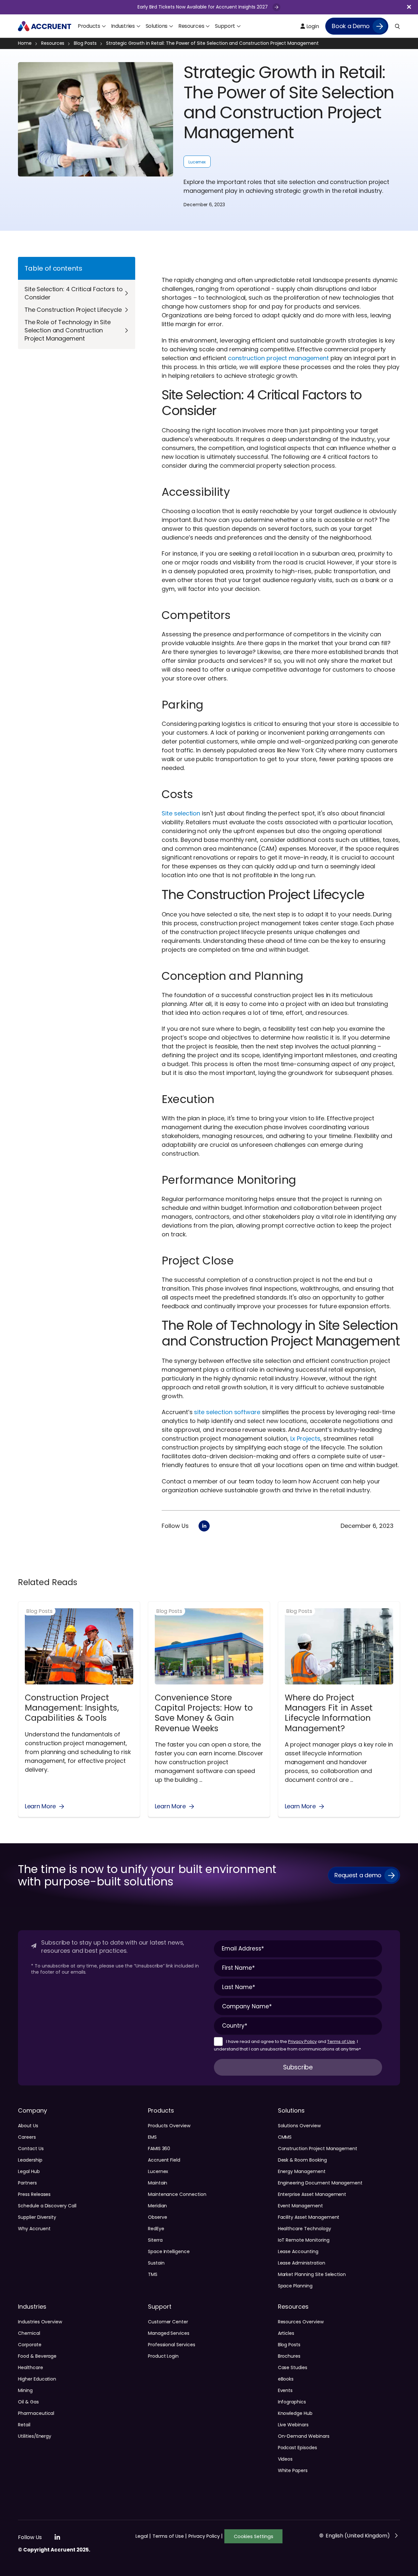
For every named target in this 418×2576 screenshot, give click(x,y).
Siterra (155, 2240)
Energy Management (302, 2171)
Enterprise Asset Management (312, 2194)
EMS (152, 2137)
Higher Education (37, 2379)
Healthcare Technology (305, 2229)
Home (25, 43)
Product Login (163, 2356)
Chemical (29, 2333)
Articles (286, 2333)
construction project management (278, 358)
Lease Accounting (298, 2251)
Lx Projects (305, 1439)
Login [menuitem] (312, 26)
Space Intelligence (169, 2251)
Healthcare (31, 2367)
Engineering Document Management (320, 2183)
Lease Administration (302, 2263)
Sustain (156, 2263)
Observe (158, 2217)
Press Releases (34, 2194)
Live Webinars (293, 2425)
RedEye (156, 2229)
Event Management (300, 2206)
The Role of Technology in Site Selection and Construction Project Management (68, 330)
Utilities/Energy (35, 2436)
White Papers (293, 2470)
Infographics (292, 2402)
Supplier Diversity (37, 2217)
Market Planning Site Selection (312, 2274)
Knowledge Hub (295, 2413)
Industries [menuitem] (123, 26)
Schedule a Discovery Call (47, 2206)
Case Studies (293, 2367)
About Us (28, 2126)
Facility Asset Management (309, 2217)
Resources (53, 43)
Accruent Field (164, 2160)
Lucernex (197, 162)
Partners (27, 2183)
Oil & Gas (28, 2402)
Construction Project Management (318, 2149)
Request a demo (358, 1875)
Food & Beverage (37, 2356)
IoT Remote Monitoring (304, 2240)
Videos (285, 2459)
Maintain (158, 2183)
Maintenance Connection (177, 2194)
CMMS (285, 2137)
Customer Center (168, 2322)
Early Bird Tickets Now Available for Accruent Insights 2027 (203, 7)
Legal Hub (29, 2171)
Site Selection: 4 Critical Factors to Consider (74, 293)
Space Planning (295, 2286)
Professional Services (172, 2345)
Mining (25, 2390)
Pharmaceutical (36, 2413)
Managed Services (169, 2333)
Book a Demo (351, 26)
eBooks (286, 2379)
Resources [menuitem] (191, 26)
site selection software (227, 1412)
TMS (153, 2274)
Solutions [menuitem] (157, 26)
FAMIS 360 (159, 2149)
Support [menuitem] (225, 26)
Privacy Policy (302, 2041)
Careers (27, 2137)
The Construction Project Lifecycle (73, 310)
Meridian (158, 2206)
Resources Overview (301, 2322)
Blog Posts (85, 43)
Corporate (30, 2345)
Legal (143, 2536)
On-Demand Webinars (304, 2436)
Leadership (30, 2160)
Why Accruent (34, 2229)
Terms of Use (341, 2041)
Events (285, 2390)
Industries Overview (40, 2322)
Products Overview (169, 2126)
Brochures (289, 2356)
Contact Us (31, 2149)
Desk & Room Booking (302, 2160)
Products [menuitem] (89, 26)
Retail (24, 2425)
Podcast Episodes (297, 2448)
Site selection (181, 813)
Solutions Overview (299, 2126)
